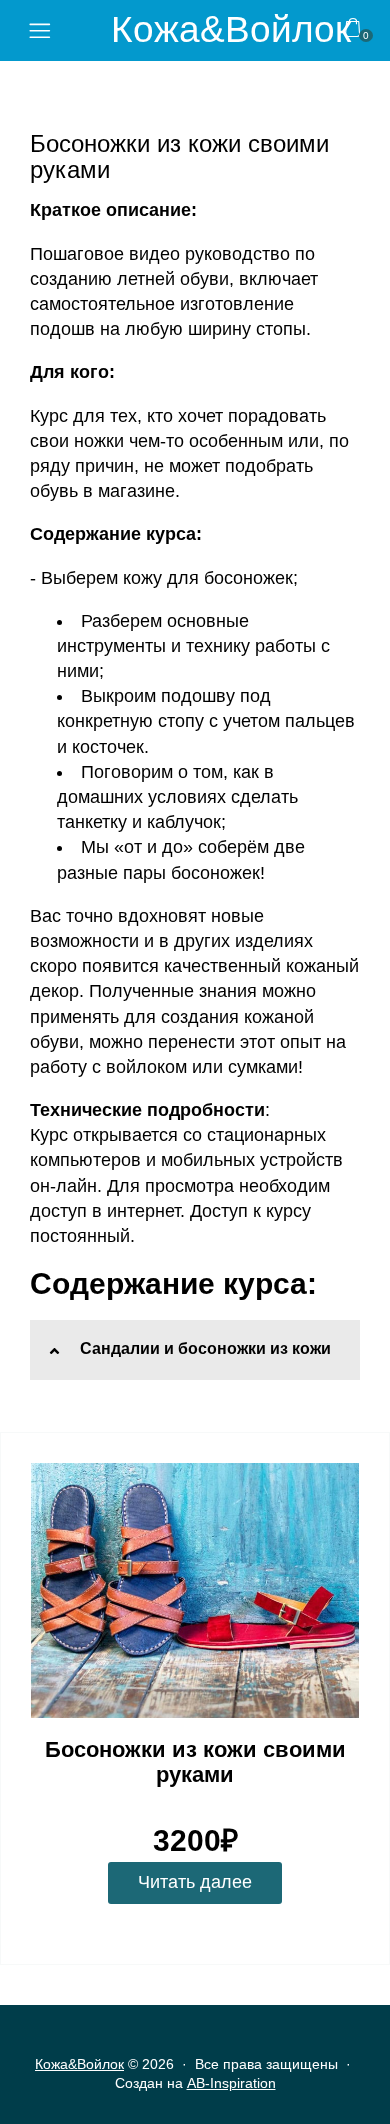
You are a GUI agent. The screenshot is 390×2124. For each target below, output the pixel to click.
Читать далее (195, 1882)
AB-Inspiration (231, 2083)
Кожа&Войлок (231, 29)
